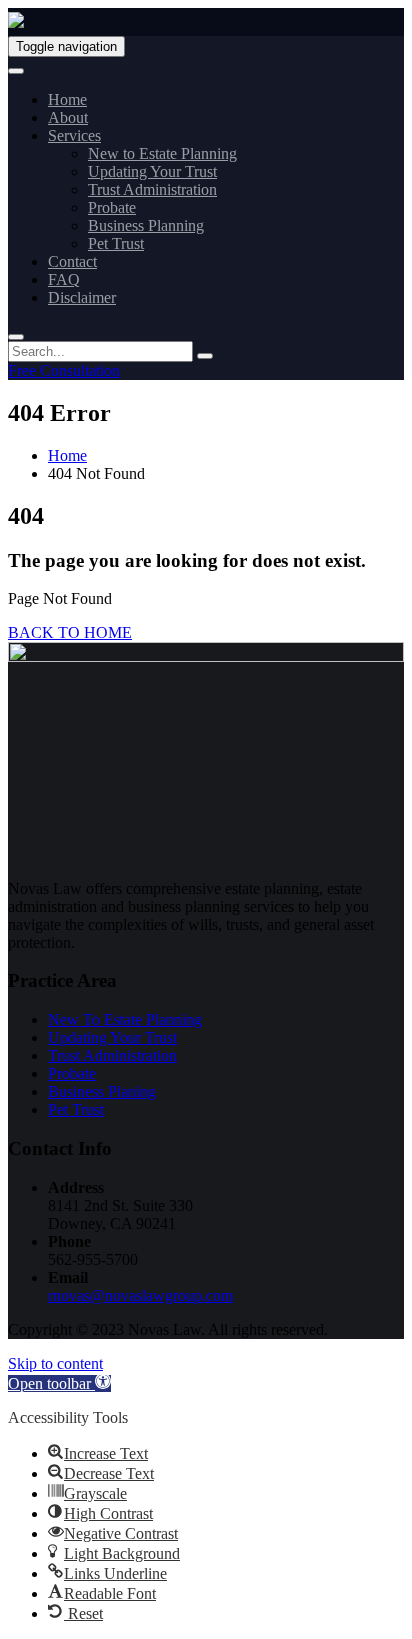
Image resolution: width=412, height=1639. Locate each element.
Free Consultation (64, 370)
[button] (59, 1383)
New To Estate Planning (125, 1019)
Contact (72, 261)
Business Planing (102, 1091)
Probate (112, 207)
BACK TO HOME (70, 632)
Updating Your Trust (152, 171)
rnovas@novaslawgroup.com (140, 1295)
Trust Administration (152, 189)
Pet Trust (116, 243)
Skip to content (55, 1363)
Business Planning (146, 225)
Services (74, 135)
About (68, 117)
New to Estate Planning (162, 153)
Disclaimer (82, 297)
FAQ (64, 279)
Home (67, 99)
